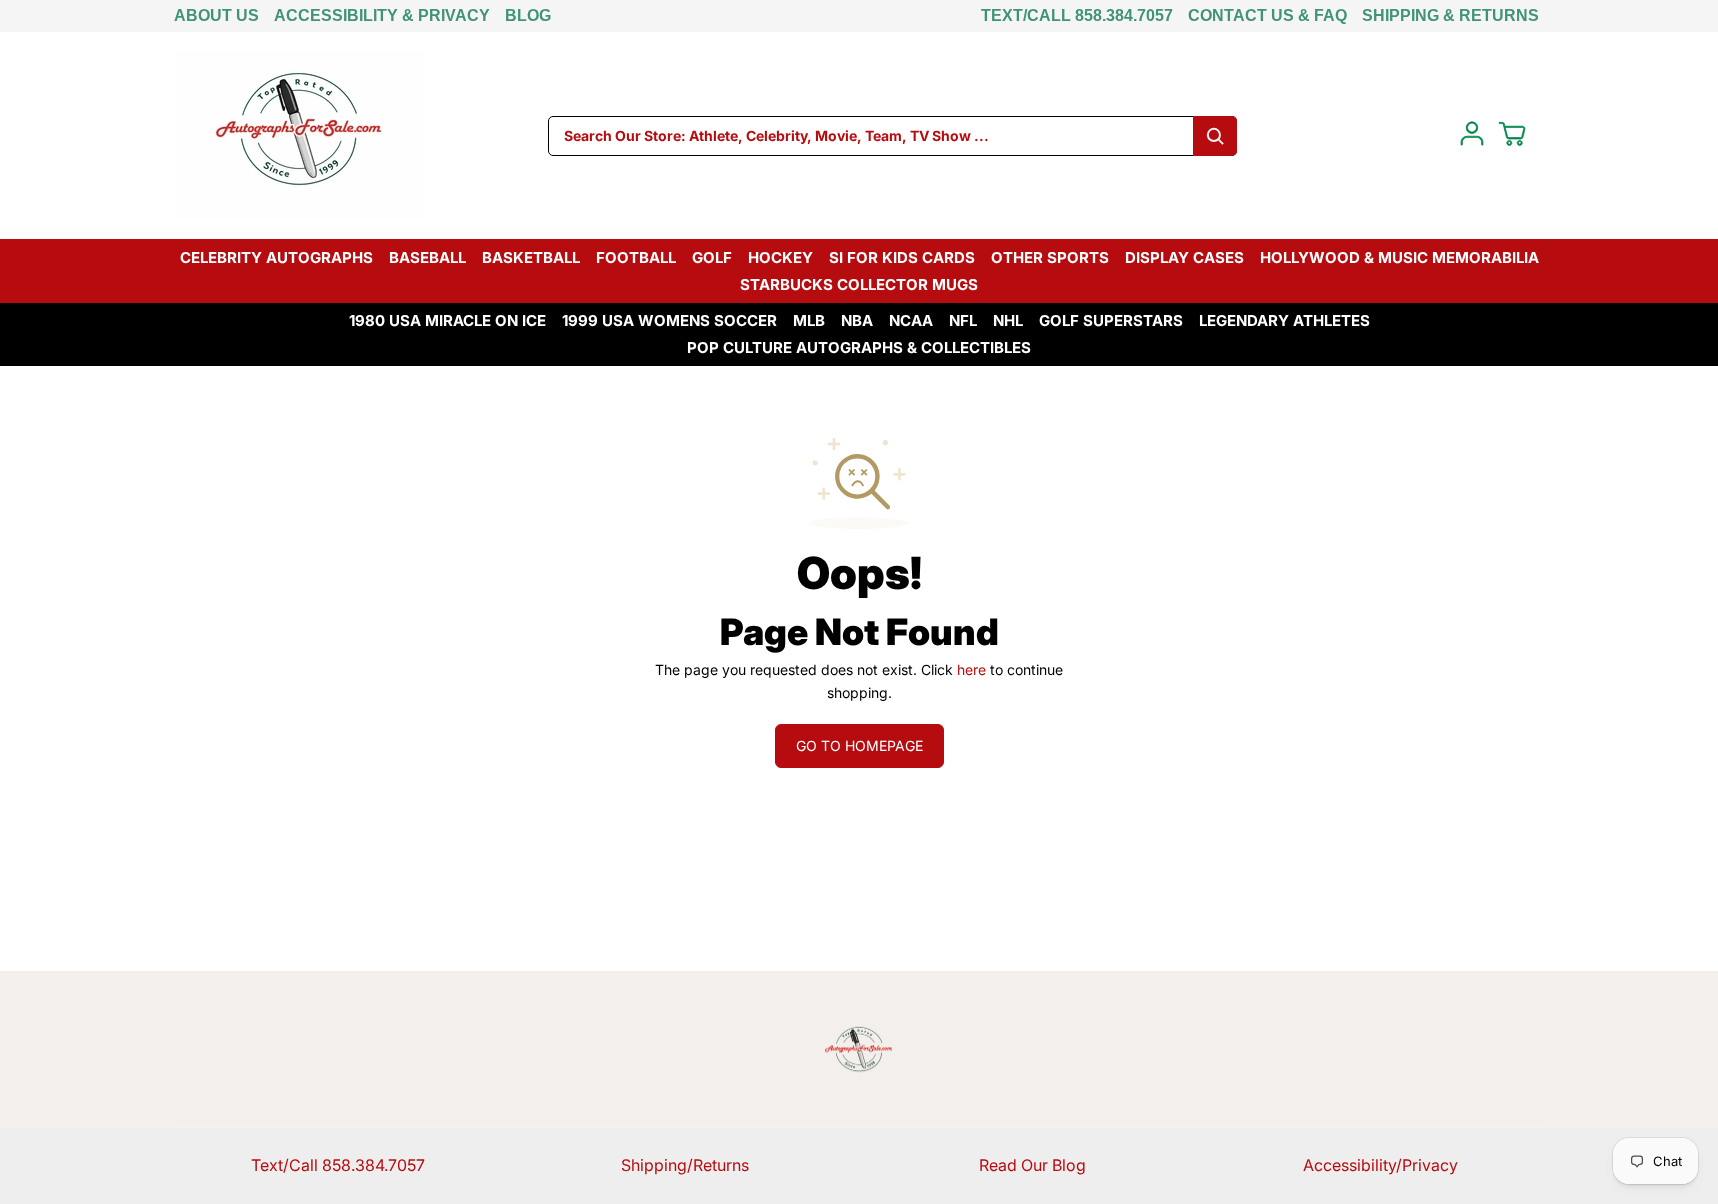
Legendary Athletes (1284, 320)
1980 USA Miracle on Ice (447, 320)
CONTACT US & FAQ (1267, 15)
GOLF (712, 257)
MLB (809, 320)
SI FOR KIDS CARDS (902, 257)
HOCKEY (780, 257)
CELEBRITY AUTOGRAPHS (276, 257)
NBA (857, 320)
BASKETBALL (531, 257)
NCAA (911, 320)
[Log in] (1472, 134)
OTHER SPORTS (1050, 257)
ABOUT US (216, 15)
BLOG (528, 15)
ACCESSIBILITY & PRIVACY (382, 15)
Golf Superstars (1111, 320)
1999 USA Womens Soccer (669, 320)
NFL (963, 320)
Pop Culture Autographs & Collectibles (859, 347)
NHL (1008, 320)
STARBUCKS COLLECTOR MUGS (859, 284)
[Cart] (1512, 134)
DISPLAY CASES (1184, 257)
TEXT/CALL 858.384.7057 (1077, 15)
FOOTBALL (636, 257)
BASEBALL (427, 257)
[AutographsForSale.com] (299, 135)
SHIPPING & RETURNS (1450, 15)
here (971, 669)
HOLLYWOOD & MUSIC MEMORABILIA (1399, 257)
